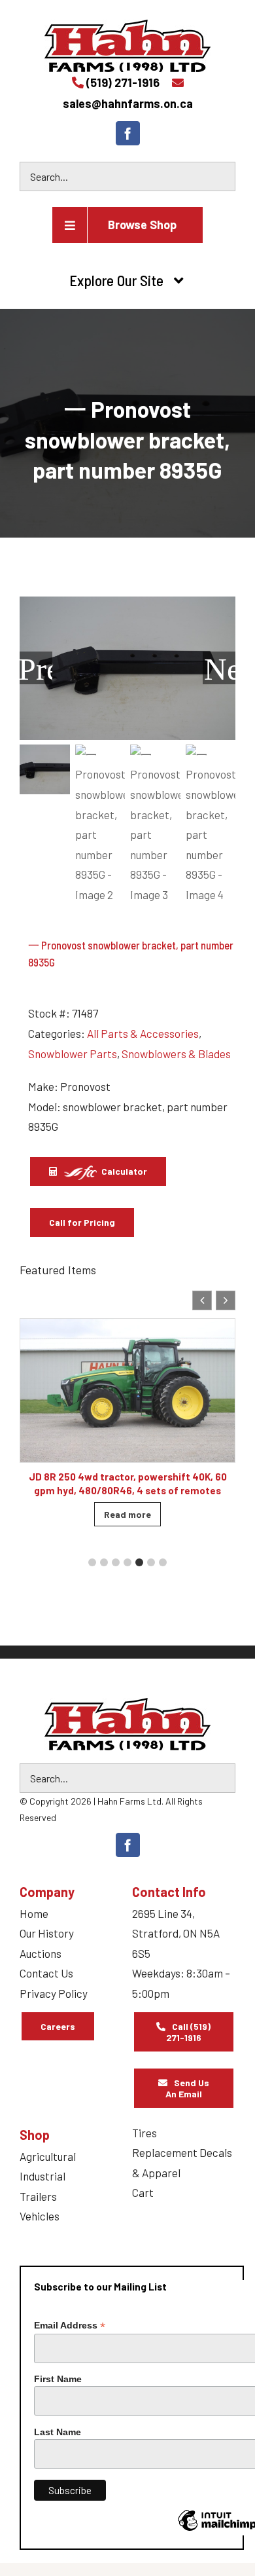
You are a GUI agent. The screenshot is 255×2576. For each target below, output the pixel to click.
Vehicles (40, 2216)
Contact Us (46, 1973)
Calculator (123, 1171)
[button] (226, 1300)
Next (220, 668)
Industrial (42, 2176)
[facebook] (128, 133)
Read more (127, 1514)
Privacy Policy (54, 1993)
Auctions (41, 1953)
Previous (36, 668)
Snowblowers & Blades (176, 1054)
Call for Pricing (82, 1222)
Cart (143, 2192)
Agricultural (48, 2156)
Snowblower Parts (73, 1054)
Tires (144, 2133)
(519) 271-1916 (123, 83)
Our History (47, 1933)
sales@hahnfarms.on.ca (128, 103)
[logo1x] (127, 1724)
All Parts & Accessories (143, 1033)
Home (34, 1913)
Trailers (38, 2196)
